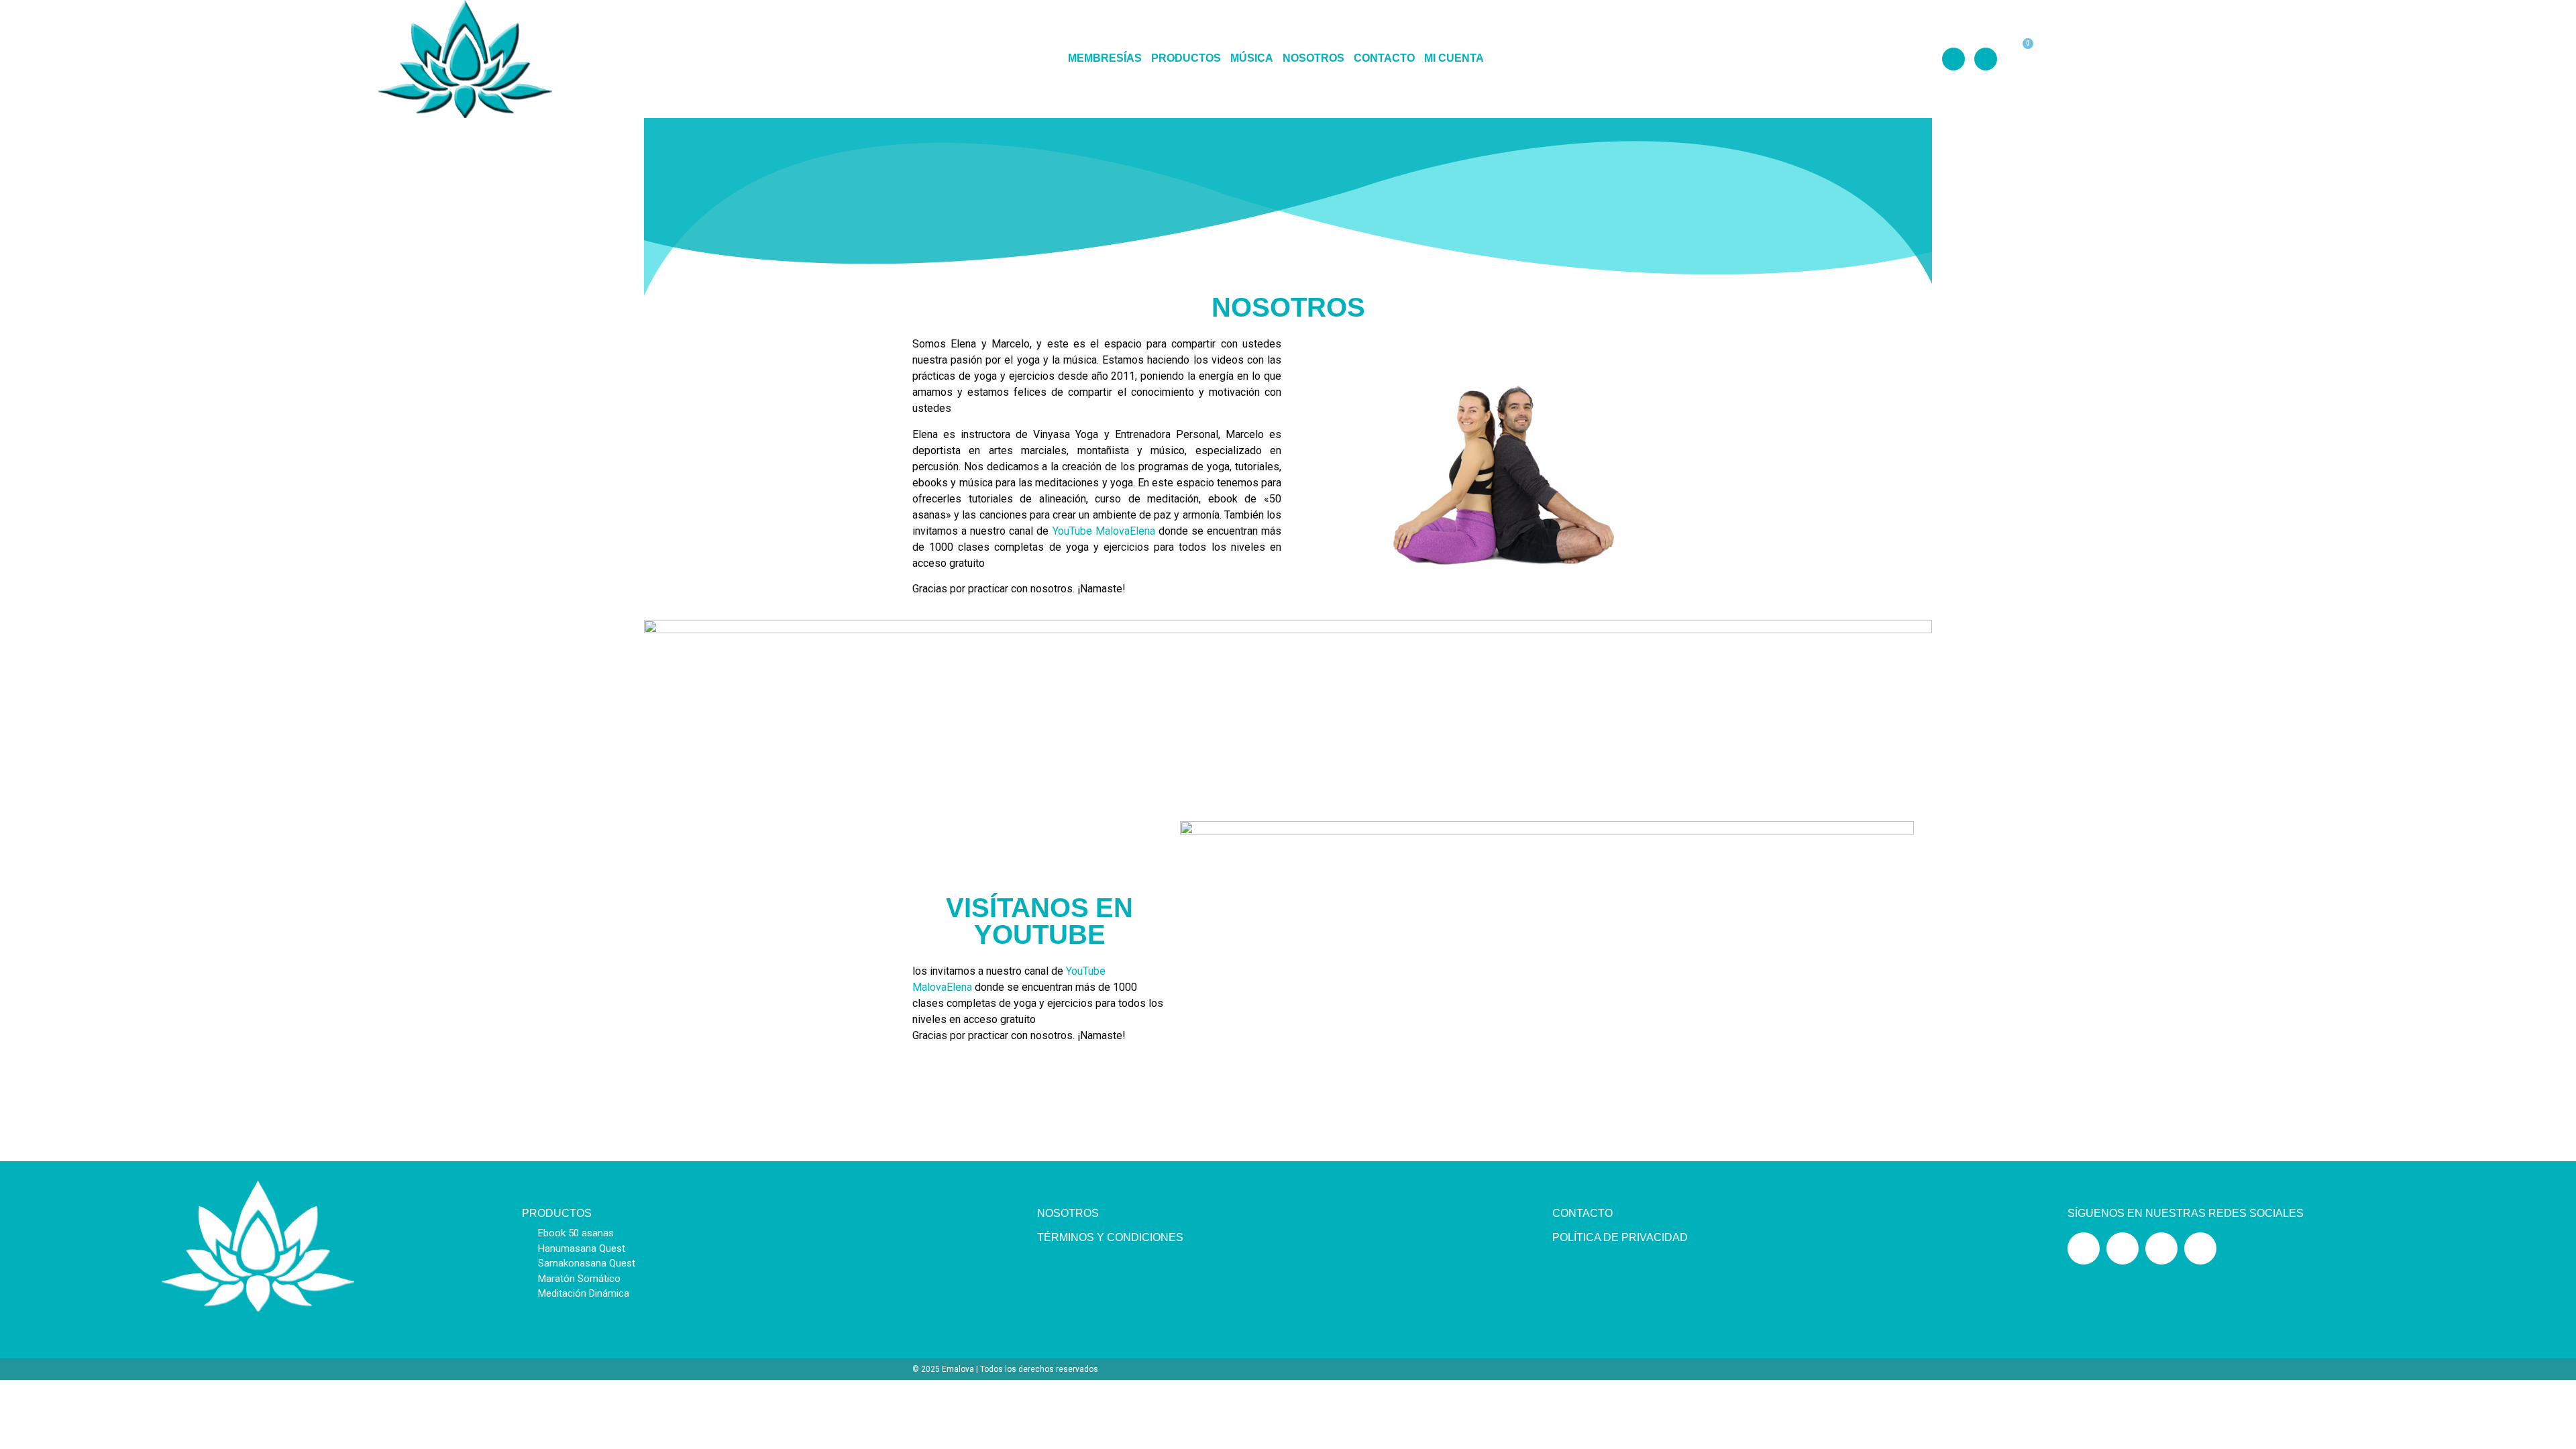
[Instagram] (1953, 59)
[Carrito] (2016, 58)
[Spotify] (2161, 1248)
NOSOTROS (1068, 1213)
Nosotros (1313, 59)
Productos (1186, 59)
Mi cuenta (1454, 59)
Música (1252, 59)
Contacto (1384, 59)
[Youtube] (1986, 59)
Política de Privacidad (1620, 1237)
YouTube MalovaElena (1106, 531)
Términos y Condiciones (1110, 1237)
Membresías (1105, 59)
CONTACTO (1582, 1213)
